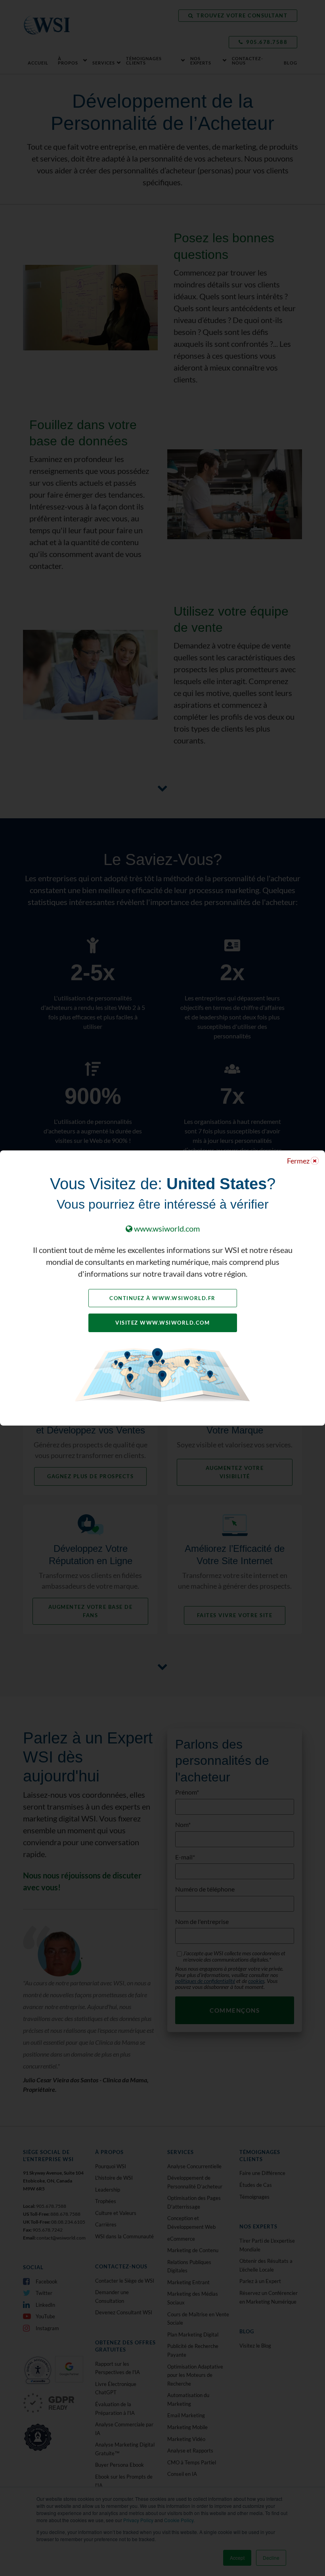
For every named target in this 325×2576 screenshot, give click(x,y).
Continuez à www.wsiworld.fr (162, 1298)
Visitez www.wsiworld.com (162, 1323)
